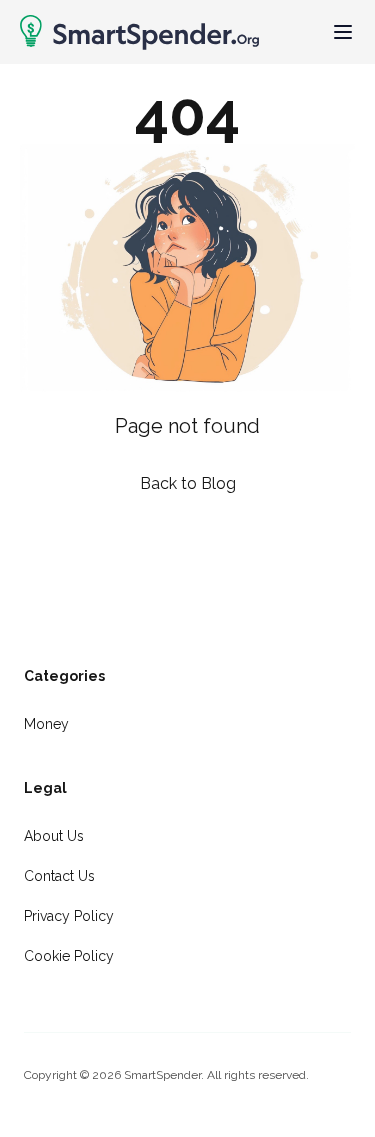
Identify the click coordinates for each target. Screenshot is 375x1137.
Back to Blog (188, 483)
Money (46, 724)
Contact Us (59, 876)
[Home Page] (139, 32)
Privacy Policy (69, 916)
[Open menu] (343, 32)
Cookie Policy (69, 956)
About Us (54, 836)
